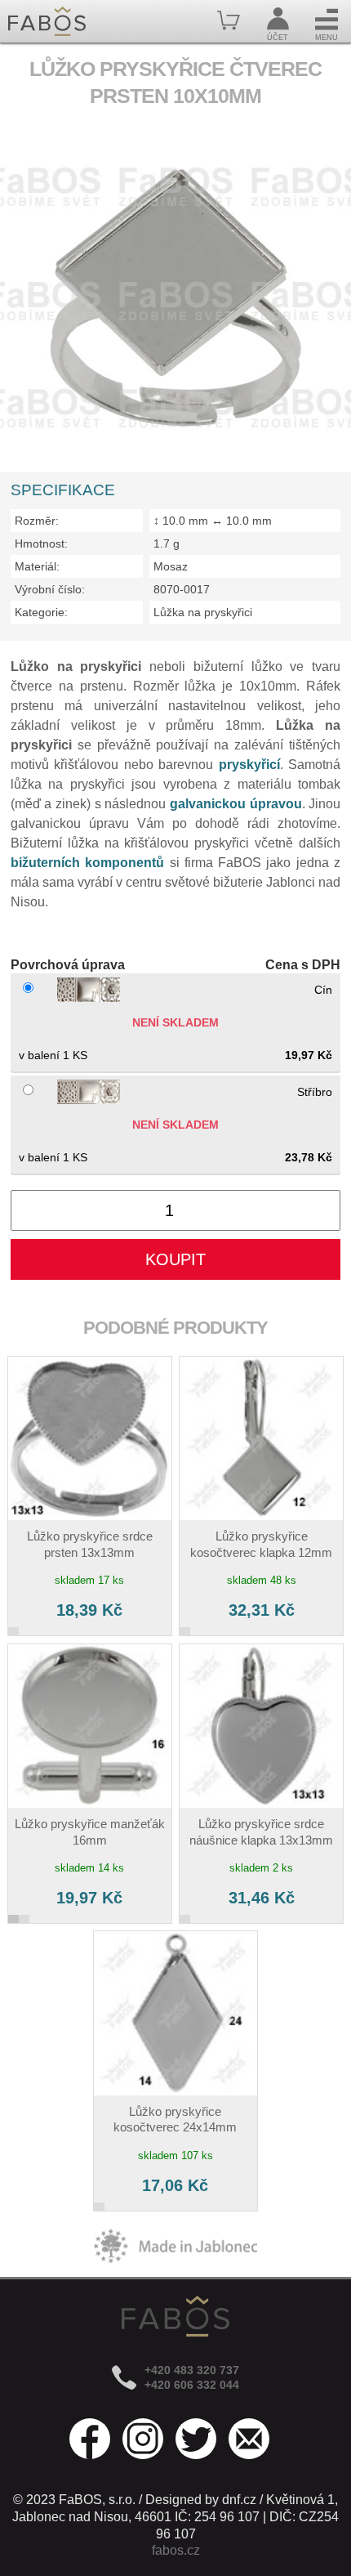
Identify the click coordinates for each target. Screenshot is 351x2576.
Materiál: (37, 566)
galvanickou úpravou (236, 804)
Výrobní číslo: (50, 589)
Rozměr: (37, 521)
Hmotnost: (41, 543)
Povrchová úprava (68, 965)
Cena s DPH (303, 965)
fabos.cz (176, 2550)
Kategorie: (41, 612)
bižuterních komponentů (87, 863)
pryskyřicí (249, 765)
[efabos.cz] (47, 21)
